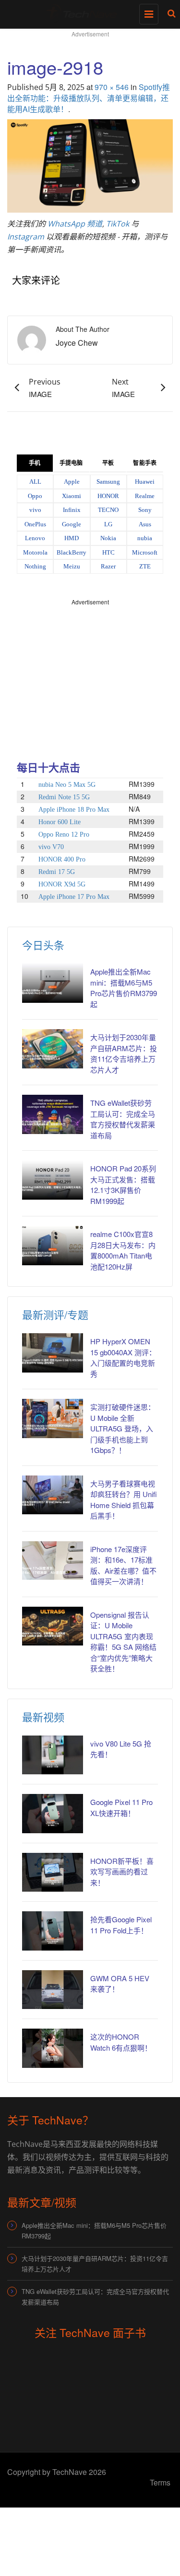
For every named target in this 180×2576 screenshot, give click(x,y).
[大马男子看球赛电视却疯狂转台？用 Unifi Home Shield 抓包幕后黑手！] (53, 1495)
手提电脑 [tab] (71, 463)
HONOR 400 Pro (62, 859)
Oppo (35, 496)
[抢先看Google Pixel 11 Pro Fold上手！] (53, 1931)
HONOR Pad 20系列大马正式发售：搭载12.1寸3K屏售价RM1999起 (123, 1185)
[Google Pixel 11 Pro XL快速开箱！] (53, 1813)
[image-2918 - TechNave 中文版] (88, 12)
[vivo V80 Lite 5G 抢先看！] (53, 1755)
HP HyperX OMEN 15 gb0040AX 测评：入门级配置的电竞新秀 (123, 1357)
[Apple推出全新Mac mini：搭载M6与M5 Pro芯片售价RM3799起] (53, 983)
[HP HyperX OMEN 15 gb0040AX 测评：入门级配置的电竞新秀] (53, 1353)
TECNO (108, 510)
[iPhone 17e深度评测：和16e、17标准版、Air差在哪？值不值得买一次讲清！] (53, 1560)
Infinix (72, 510)
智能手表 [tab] (144, 463)
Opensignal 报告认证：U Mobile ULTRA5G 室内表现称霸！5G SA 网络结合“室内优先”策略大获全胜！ (123, 1642)
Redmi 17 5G (57, 872)
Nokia (108, 538)
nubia (145, 538)
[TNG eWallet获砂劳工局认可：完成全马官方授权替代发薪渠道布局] (53, 1114)
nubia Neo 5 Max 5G (67, 785)
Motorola (35, 552)
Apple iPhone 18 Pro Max (74, 810)
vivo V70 (51, 847)
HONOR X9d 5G (62, 884)
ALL (35, 482)
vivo (35, 510)
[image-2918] (90, 165)
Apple (72, 482)
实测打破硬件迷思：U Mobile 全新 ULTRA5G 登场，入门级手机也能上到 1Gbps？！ (123, 1428)
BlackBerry (72, 552)
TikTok (118, 224)
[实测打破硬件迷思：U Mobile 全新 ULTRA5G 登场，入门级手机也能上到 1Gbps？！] (53, 1418)
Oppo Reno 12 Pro (64, 834)
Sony (145, 510)
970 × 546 (112, 87)
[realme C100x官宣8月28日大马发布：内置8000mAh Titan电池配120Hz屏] (53, 1245)
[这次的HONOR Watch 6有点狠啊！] (53, 2048)
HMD (72, 538)
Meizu (72, 566)
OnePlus (35, 524)
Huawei (145, 482)
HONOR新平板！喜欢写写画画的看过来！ (122, 1872)
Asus (145, 524)
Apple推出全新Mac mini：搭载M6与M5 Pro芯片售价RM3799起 (124, 988)
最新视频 (43, 1717)
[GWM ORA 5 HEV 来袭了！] (53, 1990)
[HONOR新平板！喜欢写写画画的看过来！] (53, 1872)
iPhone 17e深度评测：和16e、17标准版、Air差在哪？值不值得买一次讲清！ (123, 1565)
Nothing (35, 566)
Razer (108, 566)
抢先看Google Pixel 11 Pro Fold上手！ (121, 1925)
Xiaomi (72, 496)
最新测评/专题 (55, 1314)
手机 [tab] (35, 463)
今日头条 (43, 945)
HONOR (108, 496)
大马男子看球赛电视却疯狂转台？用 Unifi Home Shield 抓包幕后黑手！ (124, 1500)
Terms (160, 2482)
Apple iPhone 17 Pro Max (74, 897)
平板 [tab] (108, 463)
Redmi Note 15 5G (64, 797)
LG (108, 524)
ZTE (145, 566)
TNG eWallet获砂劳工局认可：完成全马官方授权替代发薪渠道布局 (123, 1119)
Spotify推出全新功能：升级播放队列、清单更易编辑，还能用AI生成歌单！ (89, 98)
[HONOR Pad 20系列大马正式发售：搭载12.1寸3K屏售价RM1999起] (53, 1180)
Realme (145, 496)
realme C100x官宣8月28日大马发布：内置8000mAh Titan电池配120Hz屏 (123, 1250)
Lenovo (35, 538)
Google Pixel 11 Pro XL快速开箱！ (121, 1807)
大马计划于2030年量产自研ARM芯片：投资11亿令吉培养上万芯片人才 (124, 1053)
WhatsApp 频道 (75, 224)
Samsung (108, 482)
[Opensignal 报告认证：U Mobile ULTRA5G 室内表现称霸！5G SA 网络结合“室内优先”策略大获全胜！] (53, 1626)
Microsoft (145, 552)
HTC (108, 552)
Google (72, 524)
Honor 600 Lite (60, 822)
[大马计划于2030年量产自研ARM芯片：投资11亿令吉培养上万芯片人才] (53, 1049)
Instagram (26, 237)
